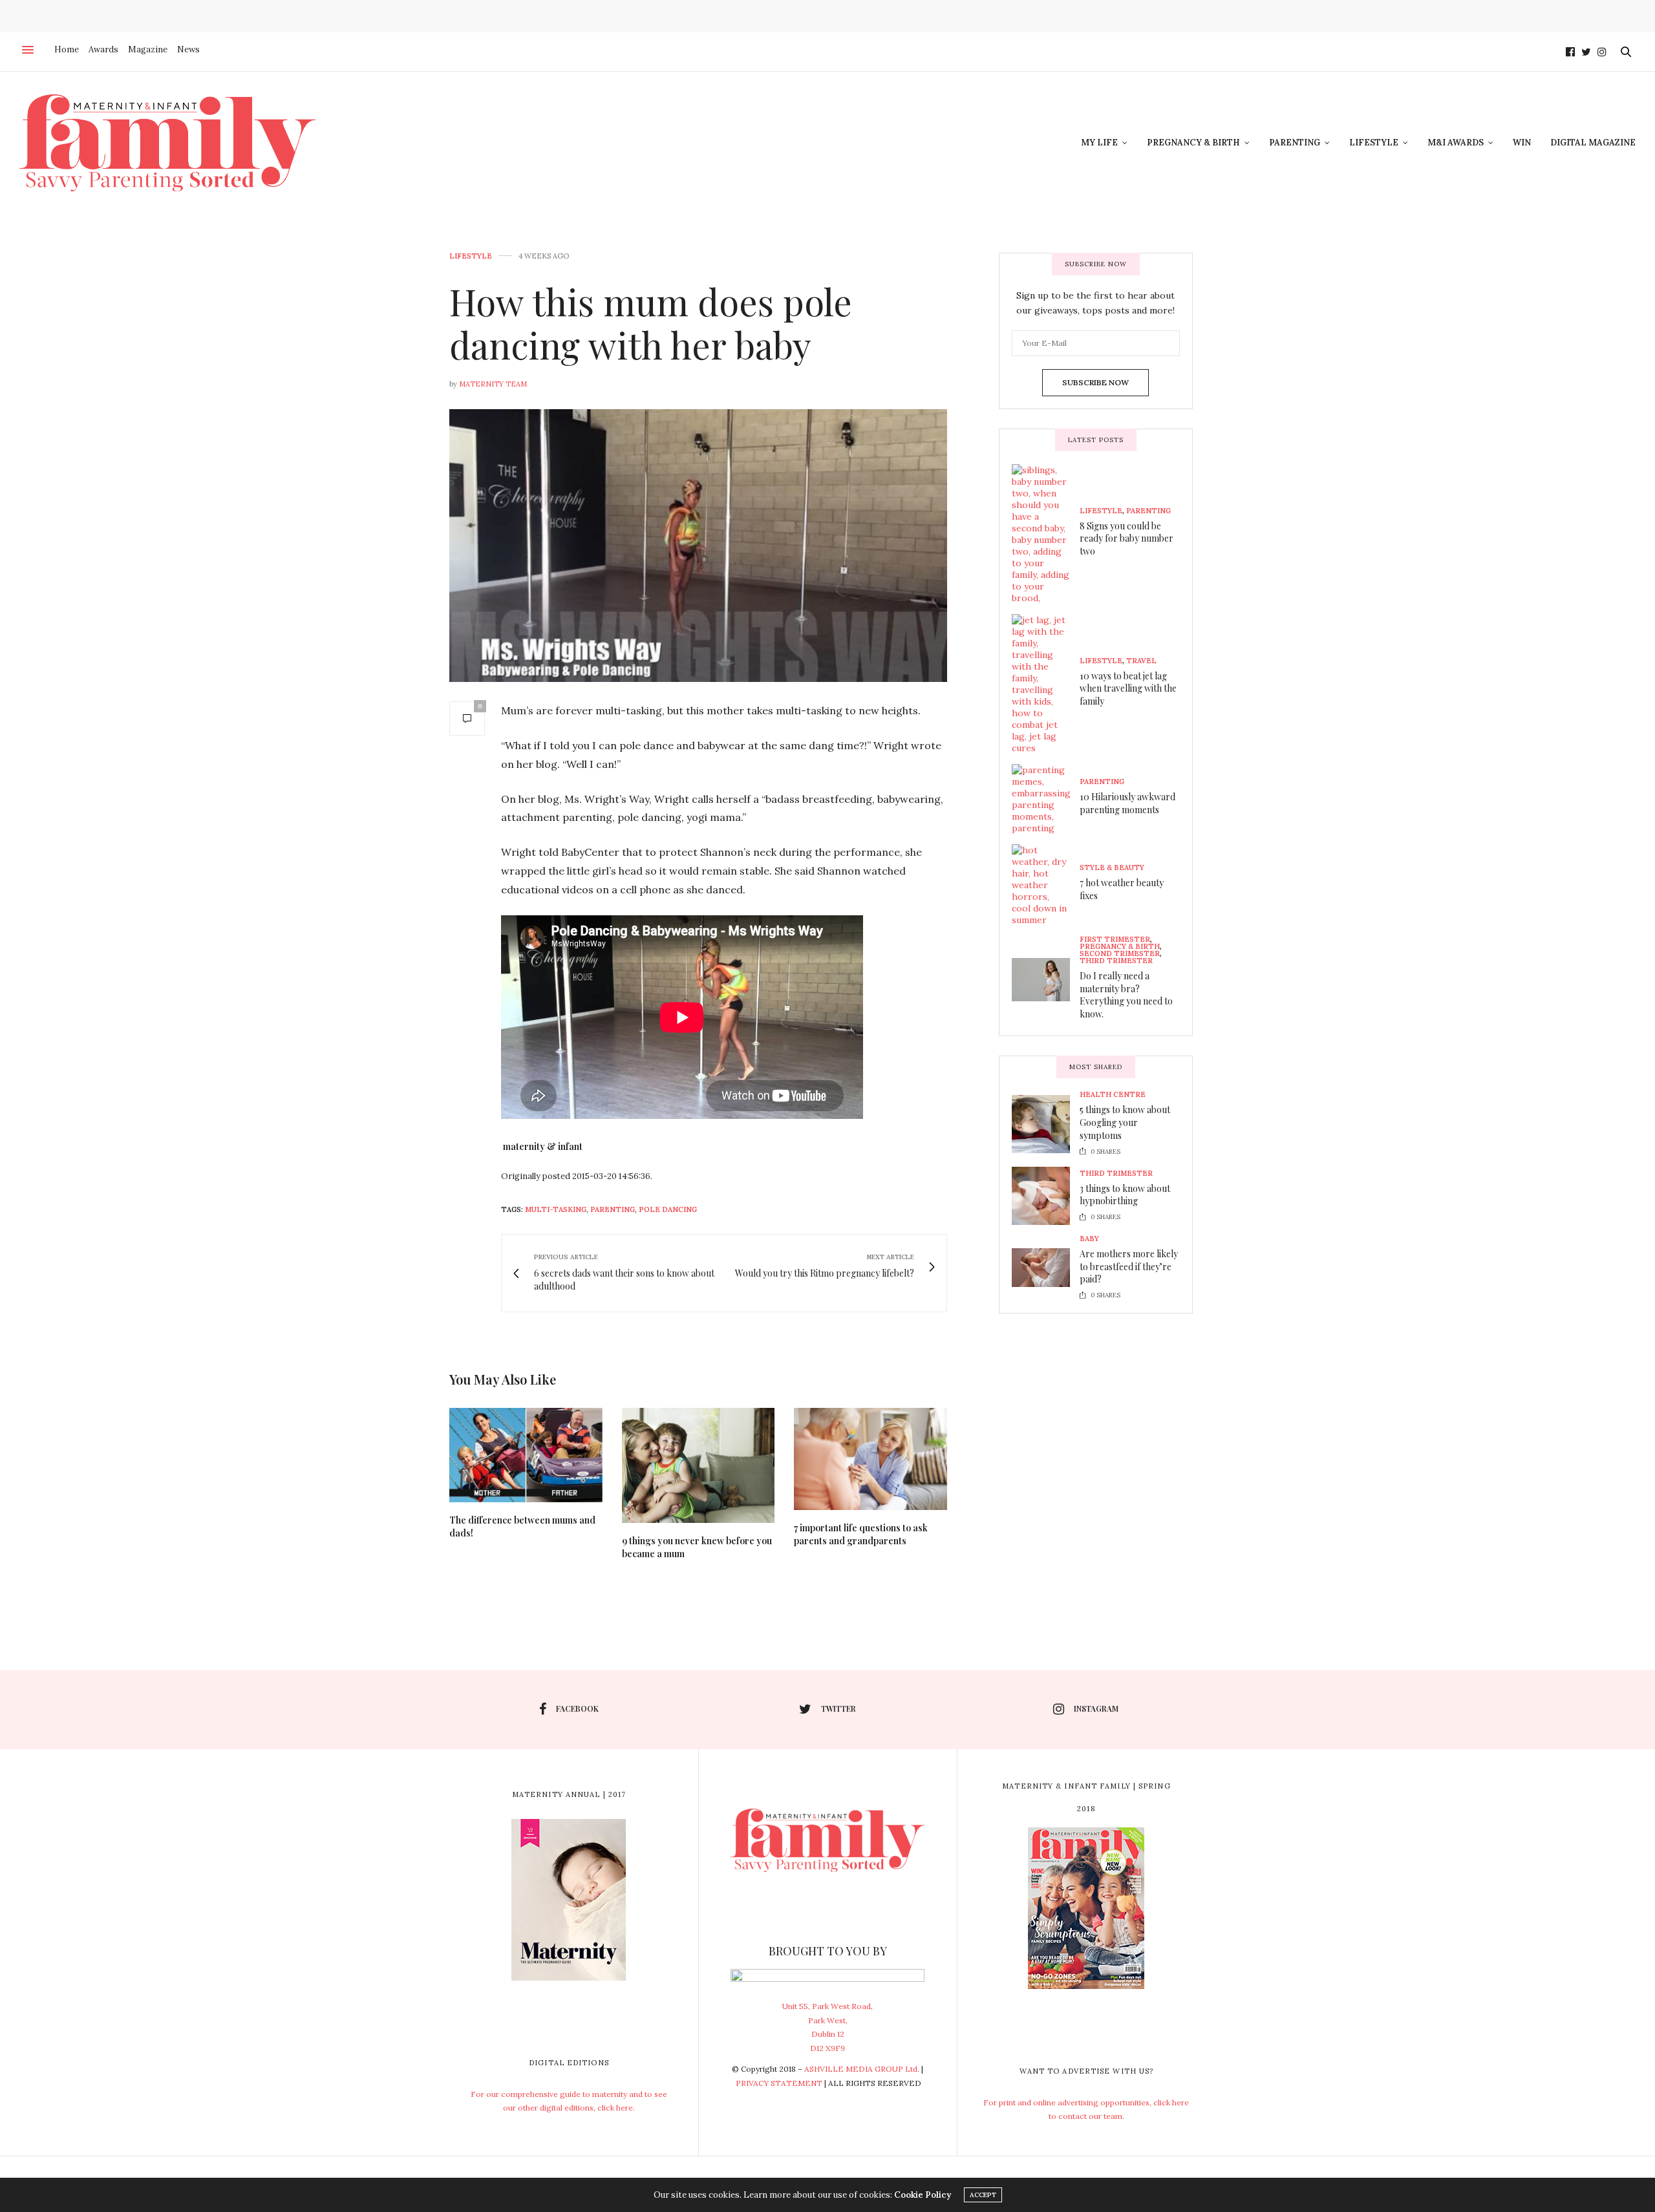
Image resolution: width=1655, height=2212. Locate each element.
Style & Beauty (1112, 868)
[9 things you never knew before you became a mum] (699, 1465)
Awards (103, 49)
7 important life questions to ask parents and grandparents (861, 1534)
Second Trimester (1120, 954)
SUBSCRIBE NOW (1095, 382)
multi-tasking (556, 1209)
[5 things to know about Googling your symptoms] (1046, 1124)
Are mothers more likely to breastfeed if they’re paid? (1129, 1266)
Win (1522, 143)
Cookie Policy (923, 2195)
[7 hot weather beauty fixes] (1046, 885)
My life (1099, 143)
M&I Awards (1456, 143)
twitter (838, 1708)
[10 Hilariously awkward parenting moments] (1046, 799)
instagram (1096, 1708)
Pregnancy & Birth (1193, 143)
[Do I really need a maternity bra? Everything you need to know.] (1046, 980)
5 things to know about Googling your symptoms (1125, 1122)
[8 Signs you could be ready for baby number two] (1046, 534)
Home (67, 49)
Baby (1089, 1239)
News (188, 49)
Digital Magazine (1593, 143)
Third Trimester (1116, 961)
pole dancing (668, 1209)
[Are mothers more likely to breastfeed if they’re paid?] (1046, 1268)
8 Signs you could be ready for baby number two (1126, 538)
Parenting (1295, 143)
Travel (1141, 660)
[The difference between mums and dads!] (526, 1455)
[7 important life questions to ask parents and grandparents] (870, 1459)
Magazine (148, 49)
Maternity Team (493, 384)
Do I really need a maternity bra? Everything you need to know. (1126, 995)
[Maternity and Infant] (167, 143)
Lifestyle (1374, 143)
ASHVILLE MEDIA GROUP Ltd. (862, 2069)
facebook (577, 1708)
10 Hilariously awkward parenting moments (1127, 803)
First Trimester (1115, 940)
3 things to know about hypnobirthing (1125, 1194)
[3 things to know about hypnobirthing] (1046, 1196)
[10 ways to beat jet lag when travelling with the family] (1046, 684)
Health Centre (1113, 1095)
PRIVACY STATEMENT (779, 2083)
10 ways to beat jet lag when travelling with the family (1128, 688)
